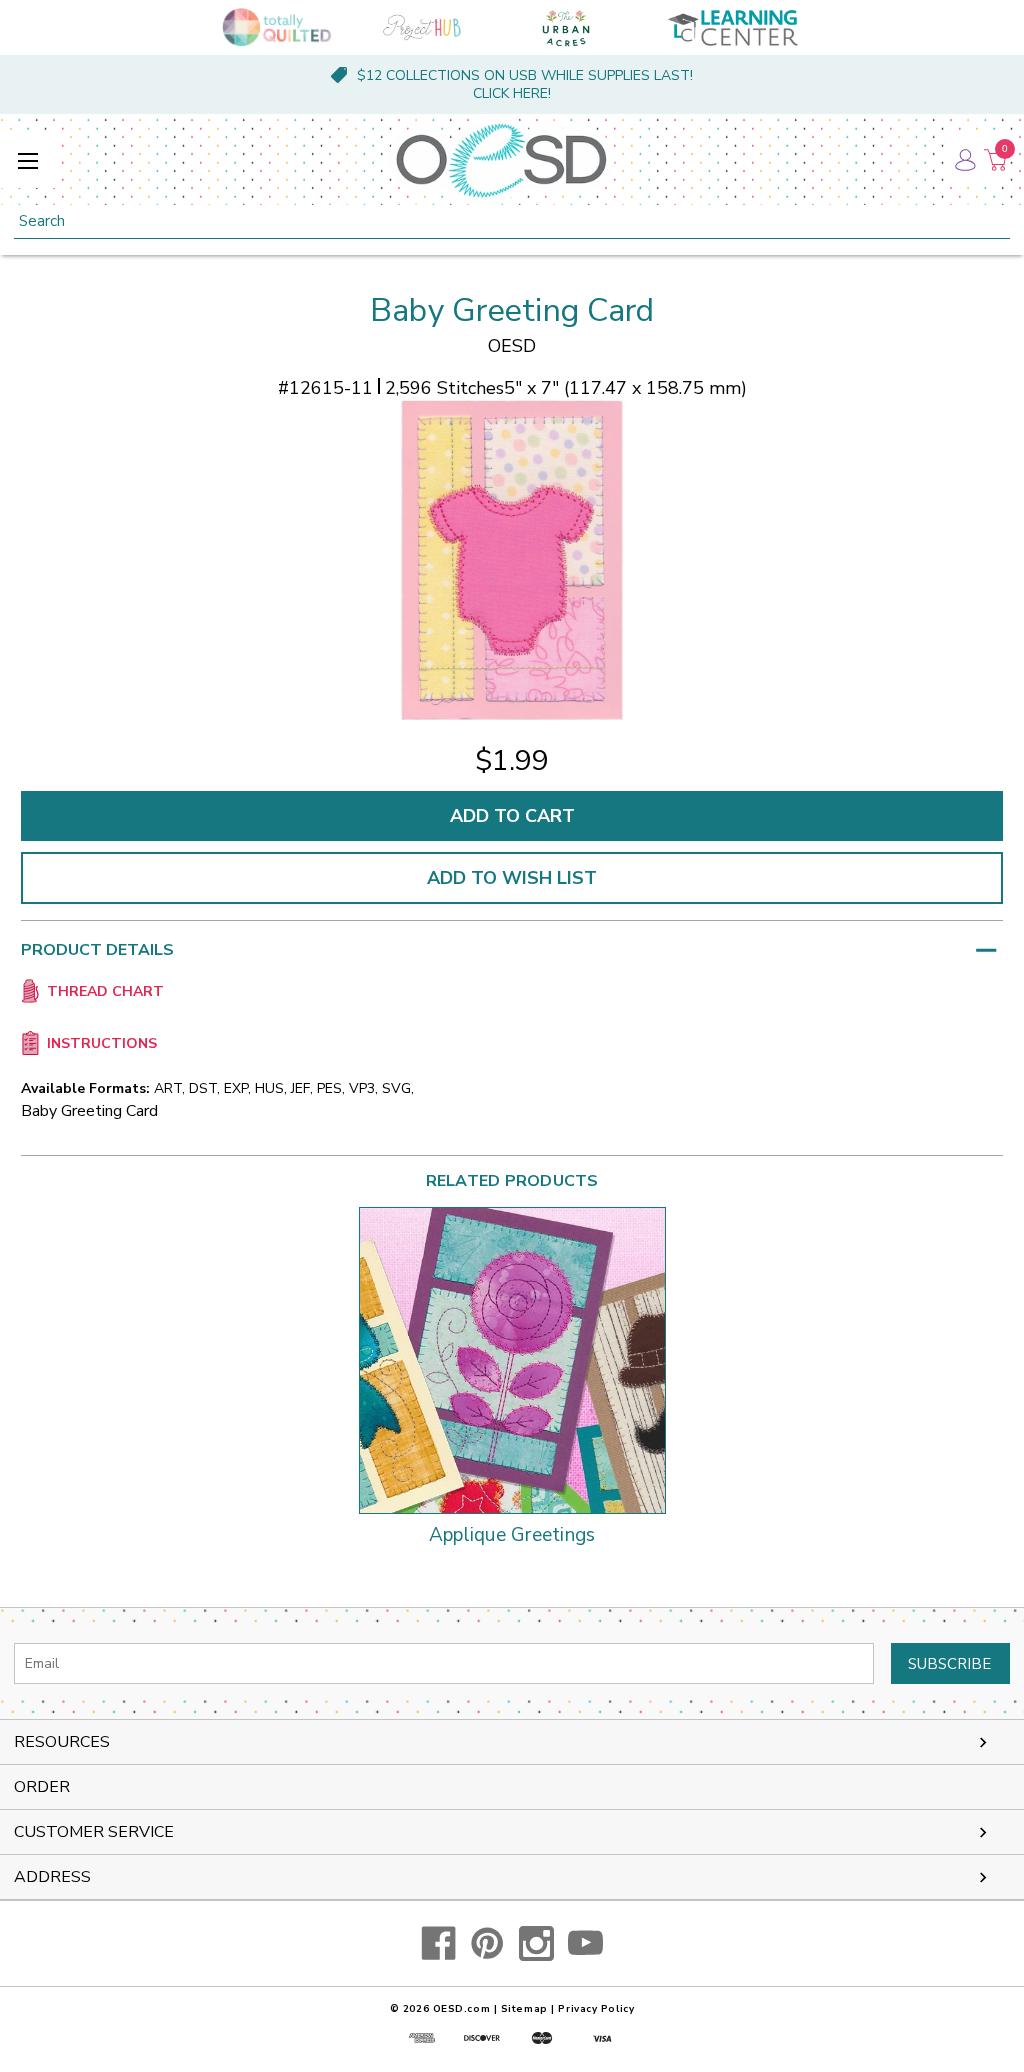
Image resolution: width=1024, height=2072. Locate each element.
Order (42, 1787)
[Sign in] (964, 160)
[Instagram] (536, 1943)
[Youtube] (585, 1943)
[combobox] (512, 221)
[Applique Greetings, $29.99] (512, 1360)
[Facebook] (438, 1943)
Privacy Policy (596, 2009)
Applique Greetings (512, 1536)
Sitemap (524, 2009)
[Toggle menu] (27, 160)
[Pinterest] (487, 1943)
